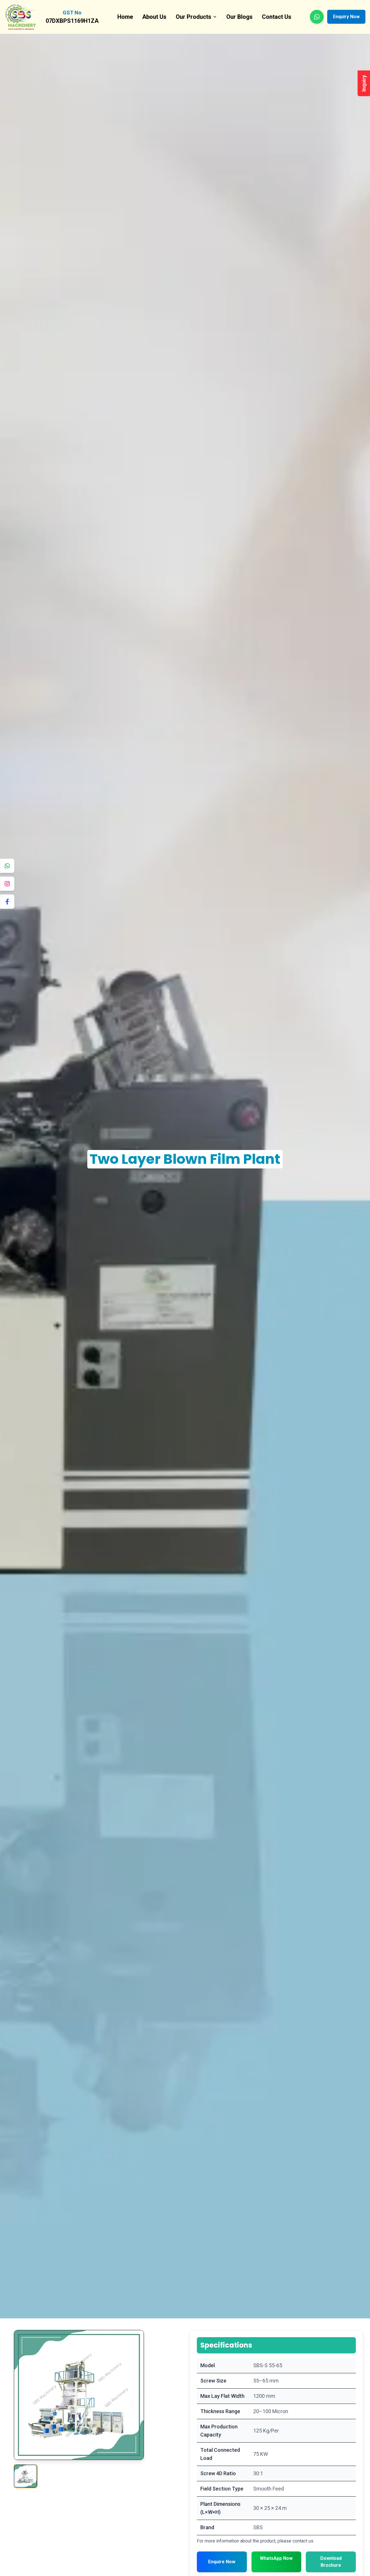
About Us (154, 17)
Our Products (194, 17)
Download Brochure (331, 2562)
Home (125, 17)
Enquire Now (222, 2562)
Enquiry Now (346, 17)
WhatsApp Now (276, 2558)
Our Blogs (239, 17)
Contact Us (277, 17)
